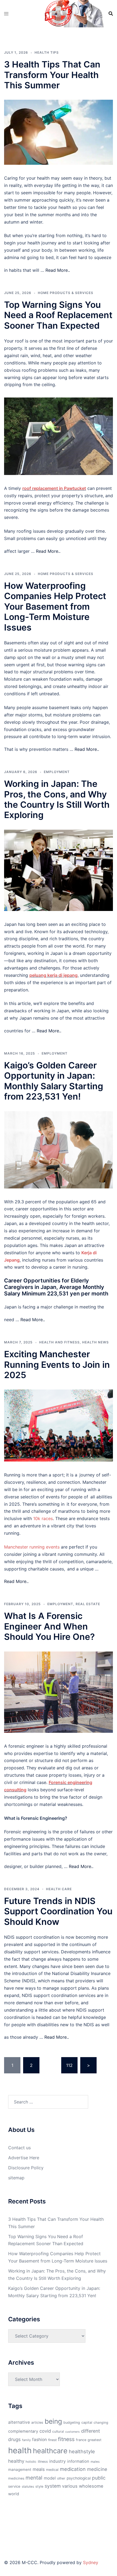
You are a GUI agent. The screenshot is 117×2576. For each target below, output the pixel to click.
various (70, 2486)
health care (59, 1889)
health (20, 2450)
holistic (31, 2462)
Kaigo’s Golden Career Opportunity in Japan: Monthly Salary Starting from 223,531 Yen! (54, 1081)
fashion (39, 2440)
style (39, 2486)
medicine (97, 2469)
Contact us (19, 2148)
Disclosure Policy (26, 2168)
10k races (43, 1518)
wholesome (91, 2486)
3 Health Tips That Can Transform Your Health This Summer (52, 75)
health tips (47, 52)
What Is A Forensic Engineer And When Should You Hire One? (49, 1626)
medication (73, 2469)
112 (69, 2065)
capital (87, 2423)
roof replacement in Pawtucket (54, 488)
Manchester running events (32, 1547)
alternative (19, 2422)
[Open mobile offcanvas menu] (6, 14)
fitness (66, 2439)
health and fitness (59, 1342)
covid (45, 2431)
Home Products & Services (66, 293)
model (50, 2478)
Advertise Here (24, 2158)
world (14, 2494)
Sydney (91, 2562)
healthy (16, 2461)
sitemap (16, 2178)
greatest (95, 2440)
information (78, 2461)
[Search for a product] (111, 14)
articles (37, 2423)
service (14, 2486)
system (53, 2486)
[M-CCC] (59, 13)
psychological (79, 2478)
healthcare (50, 2451)
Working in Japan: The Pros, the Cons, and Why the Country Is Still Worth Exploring (57, 799)
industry (58, 2461)
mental (34, 2478)
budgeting (72, 2423)
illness (43, 2462)
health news (96, 1342)
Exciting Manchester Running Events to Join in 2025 (57, 1365)
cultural (58, 2431)
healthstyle (82, 2451)
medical (52, 2470)
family (26, 2440)
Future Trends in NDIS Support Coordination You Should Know (58, 1911)
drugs (14, 2439)
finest (52, 2440)
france (81, 2440)
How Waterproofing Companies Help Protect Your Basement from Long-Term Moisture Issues (55, 607)
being (53, 2421)
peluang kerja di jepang (53, 975)
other (61, 2478)
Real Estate (88, 1604)
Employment (57, 772)
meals (39, 2469)
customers (73, 2432)
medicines (16, 2478)
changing (101, 2423)
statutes (28, 2487)
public (99, 2478)
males (95, 2462)
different (90, 2431)
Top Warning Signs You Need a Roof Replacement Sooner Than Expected (58, 315)
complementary (23, 2431)
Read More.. (58, 270)
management (20, 2470)
